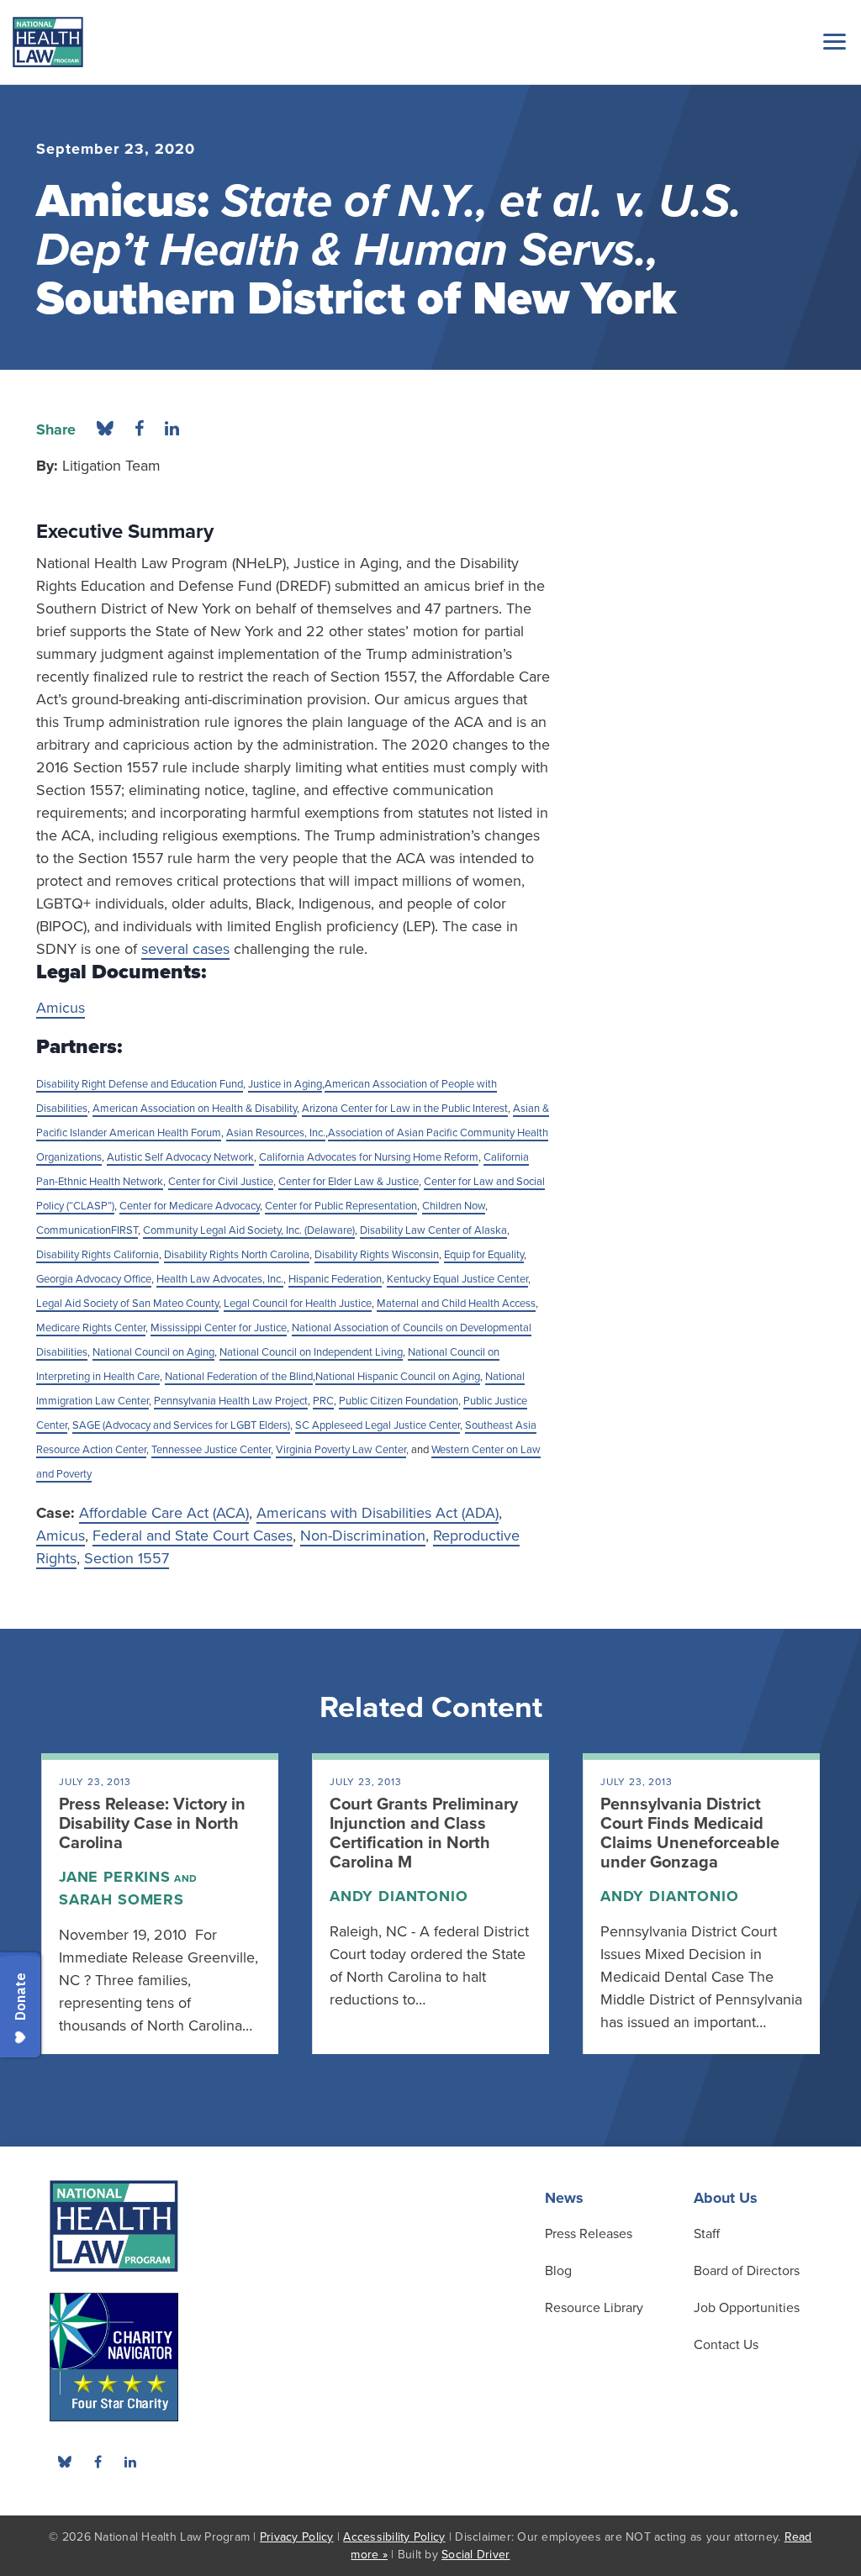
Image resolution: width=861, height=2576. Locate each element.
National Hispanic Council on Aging (398, 1377)
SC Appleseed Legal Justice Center (378, 1425)
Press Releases (589, 2234)
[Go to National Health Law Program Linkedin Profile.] (130, 2462)
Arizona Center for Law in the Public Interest (405, 1109)
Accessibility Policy (394, 2537)
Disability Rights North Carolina (237, 1255)
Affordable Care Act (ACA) (164, 1513)
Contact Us (726, 2345)
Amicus (61, 1008)
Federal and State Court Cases (193, 1536)
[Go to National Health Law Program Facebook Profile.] (98, 2462)
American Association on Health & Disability (195, 1109)
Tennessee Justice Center (211, 1450)
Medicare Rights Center (91, 1328)
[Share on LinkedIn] (172, 429)
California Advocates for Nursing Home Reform (369, 1157)
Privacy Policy (297, 2537)
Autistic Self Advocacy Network (180, 1157)
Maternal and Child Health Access (456, 1304)
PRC (323, 1401)
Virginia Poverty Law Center (341, 1450)
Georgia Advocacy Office (94, 1279)
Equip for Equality (484, 1255)
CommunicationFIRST (87, 1230)
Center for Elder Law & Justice (349, 1182)
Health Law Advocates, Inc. (220, 1279)
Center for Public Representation (341, 1206)
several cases (185, 949)
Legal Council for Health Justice (298, 1304)
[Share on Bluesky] (105, 429)
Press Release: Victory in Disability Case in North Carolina (152, 1824)
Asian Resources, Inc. (276, 1133)
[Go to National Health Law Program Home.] (48, 42)
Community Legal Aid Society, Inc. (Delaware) (249, 1230)
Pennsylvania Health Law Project (231, 1401)
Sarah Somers (121, 1899)
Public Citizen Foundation (399, 1401)
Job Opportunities (747, 2308)
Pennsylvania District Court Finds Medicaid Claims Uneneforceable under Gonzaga (690, 1833)
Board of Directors (747, 2271)
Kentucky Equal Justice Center (457, 1279)
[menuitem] (98, 2462)
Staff (707, 2234)
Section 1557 (127, 1558)
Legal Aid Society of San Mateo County (127, 1304)
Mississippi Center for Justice (219, 1328)
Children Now (454, 1206)
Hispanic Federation (335, 1279)
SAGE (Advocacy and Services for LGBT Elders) (181, 1425)
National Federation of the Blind (239, 1377)
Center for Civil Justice (221, 1182)
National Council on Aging (153, 1352)
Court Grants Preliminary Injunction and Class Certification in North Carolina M (424, 1833)
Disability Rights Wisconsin (377, 1255)
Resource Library (594, 2308)
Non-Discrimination (363, 1536)
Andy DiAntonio (399, 1896)
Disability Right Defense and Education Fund (140, 1084)
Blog (558, 2271)
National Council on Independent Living (311, 1352)
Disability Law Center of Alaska (433, 1230)
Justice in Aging (285, 1084)
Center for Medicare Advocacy (190, 1206)
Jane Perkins (115, 1877)
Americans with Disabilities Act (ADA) (378, 1513)
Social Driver (475, 2555)
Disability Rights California (98, 1255)
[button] (832, 41)
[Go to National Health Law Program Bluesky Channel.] (65, 2462)
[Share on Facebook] (139, 429)
